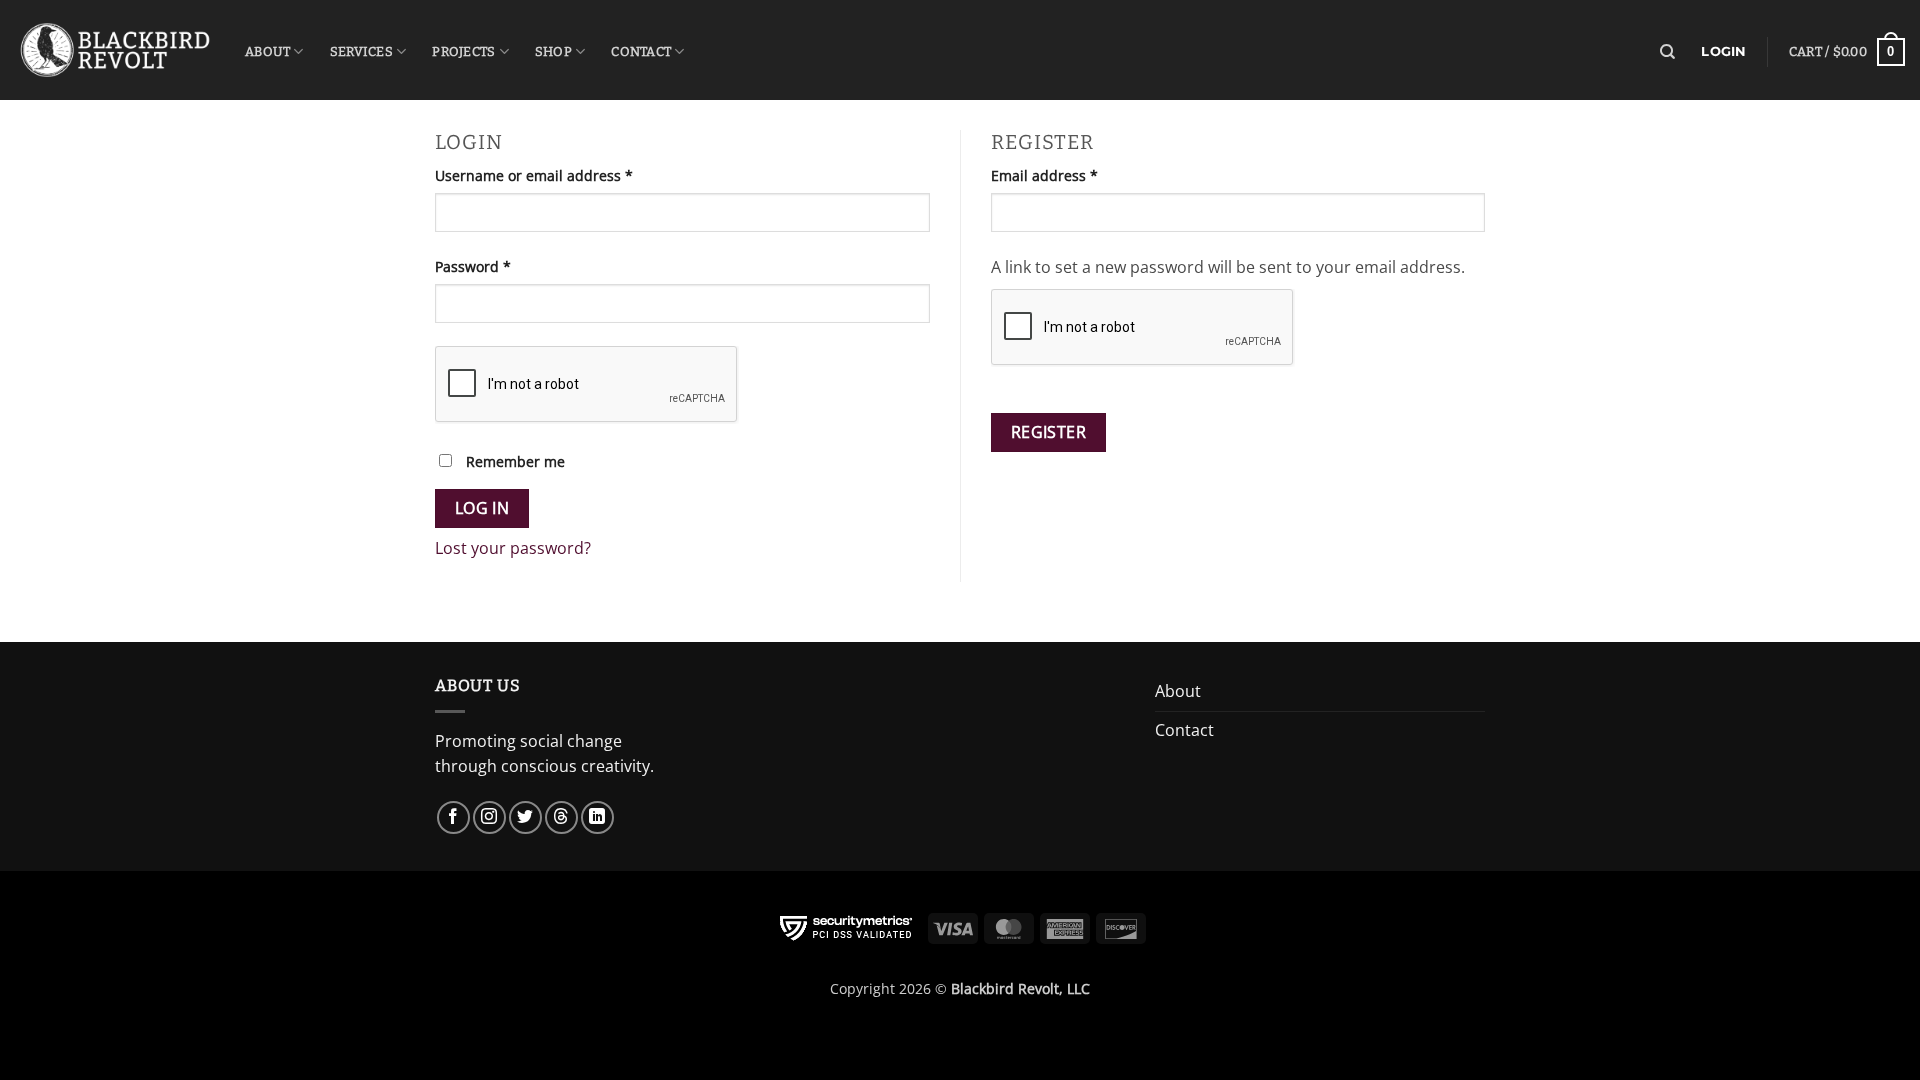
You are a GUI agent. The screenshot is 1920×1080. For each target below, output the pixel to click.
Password (503, 266)
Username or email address (564, 175)
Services (361, 51)
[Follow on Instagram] (489, 817)
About (267, 51)
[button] (1847, 52)
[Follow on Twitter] (525, 817)
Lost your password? (513, 548)
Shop (553, 51)
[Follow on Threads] (561, 817)
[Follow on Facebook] (453, 817)
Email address (1075, 175)
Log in (482, 508)
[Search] (1667, 52)
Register (1049, 432)
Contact (641, 51)
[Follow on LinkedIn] (597, 817)
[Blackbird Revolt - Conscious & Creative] (115, 49)
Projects (463, 51)
